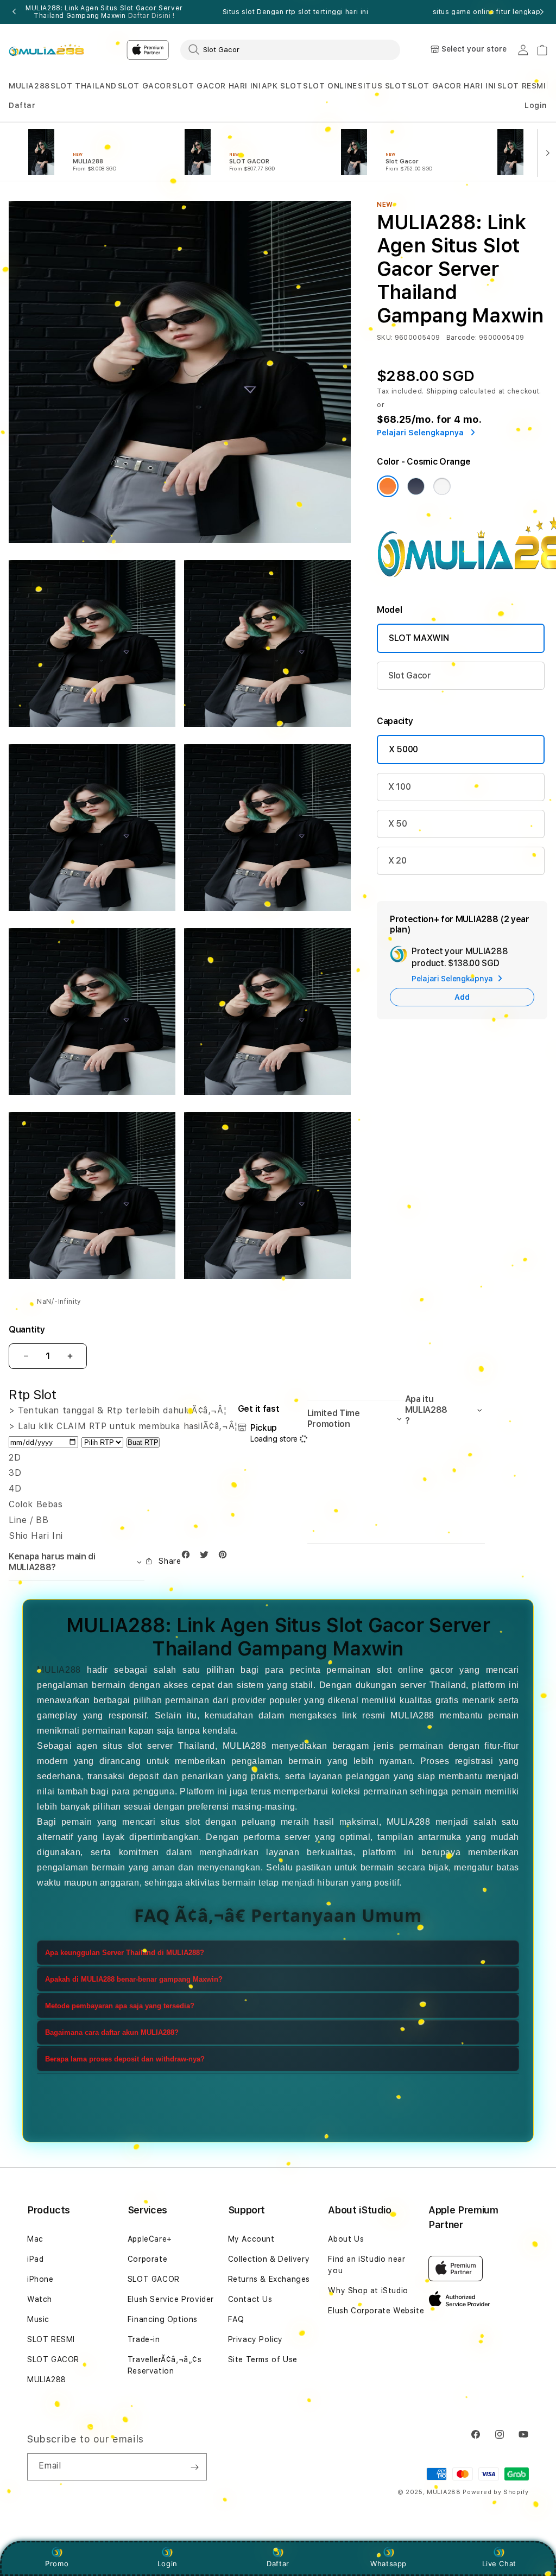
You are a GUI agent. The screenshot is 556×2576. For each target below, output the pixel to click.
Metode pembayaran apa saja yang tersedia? (120, 2006)
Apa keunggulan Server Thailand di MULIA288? (125, 1953)
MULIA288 (29, 86)
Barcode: (462, 338)
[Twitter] (207, 1557)
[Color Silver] (442, 486)
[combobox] (290, 49)
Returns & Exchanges (269, 2279)
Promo (57, 2564)
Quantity (27, 1330)
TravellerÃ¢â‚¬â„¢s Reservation (165, 2365)
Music (38, 2319)
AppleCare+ (150, 2239)
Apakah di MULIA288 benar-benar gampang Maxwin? (134, 1979)
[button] (29, 86)
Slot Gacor (410, 675)
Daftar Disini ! (151, 16)
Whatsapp (388, 2564)
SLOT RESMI (522, 86)
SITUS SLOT (382, 86)
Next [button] (542, 12)
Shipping (442, 391)
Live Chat (499, 2564)
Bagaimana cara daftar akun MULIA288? (112, 2032)
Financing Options (163, 2319)
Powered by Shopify (496, 2492)
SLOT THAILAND (84, 86)
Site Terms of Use (263, 2359)
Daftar (278, 2564)
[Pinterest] (225, 1557)
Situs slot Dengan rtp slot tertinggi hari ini (296, 12)
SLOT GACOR (145, 86)
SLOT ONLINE (330, 86)
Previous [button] (14, 12)
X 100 (399, 787)
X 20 (397, 861)
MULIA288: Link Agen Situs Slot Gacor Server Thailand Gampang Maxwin (104, 12)
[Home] (46, 50)
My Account (251, 2239)
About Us (346, 2239)
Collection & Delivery (269, 2259)
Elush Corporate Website (376, 2311)
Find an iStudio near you (367, 2265)
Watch (40, 2299)
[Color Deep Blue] (416, 486)
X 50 (398, 824)
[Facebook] (188, 1557)
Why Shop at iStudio (368, 2291)
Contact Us (250, 2299)
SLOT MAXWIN (419, 638)
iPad (35, 2259)
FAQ (236, 2319)
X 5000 (403, 749)
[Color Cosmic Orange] (388, 486)
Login (168, 2564)
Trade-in (144, 2339)
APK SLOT (282, 86)
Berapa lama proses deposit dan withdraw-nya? (125, 2059)
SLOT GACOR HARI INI (216, 86)
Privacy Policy (255, 2339)
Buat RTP (143, 1442)
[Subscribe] (194, 2467)
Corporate (147, 2259)
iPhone (40, 2279)
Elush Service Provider (171, 2299)
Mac (35, 2239)
